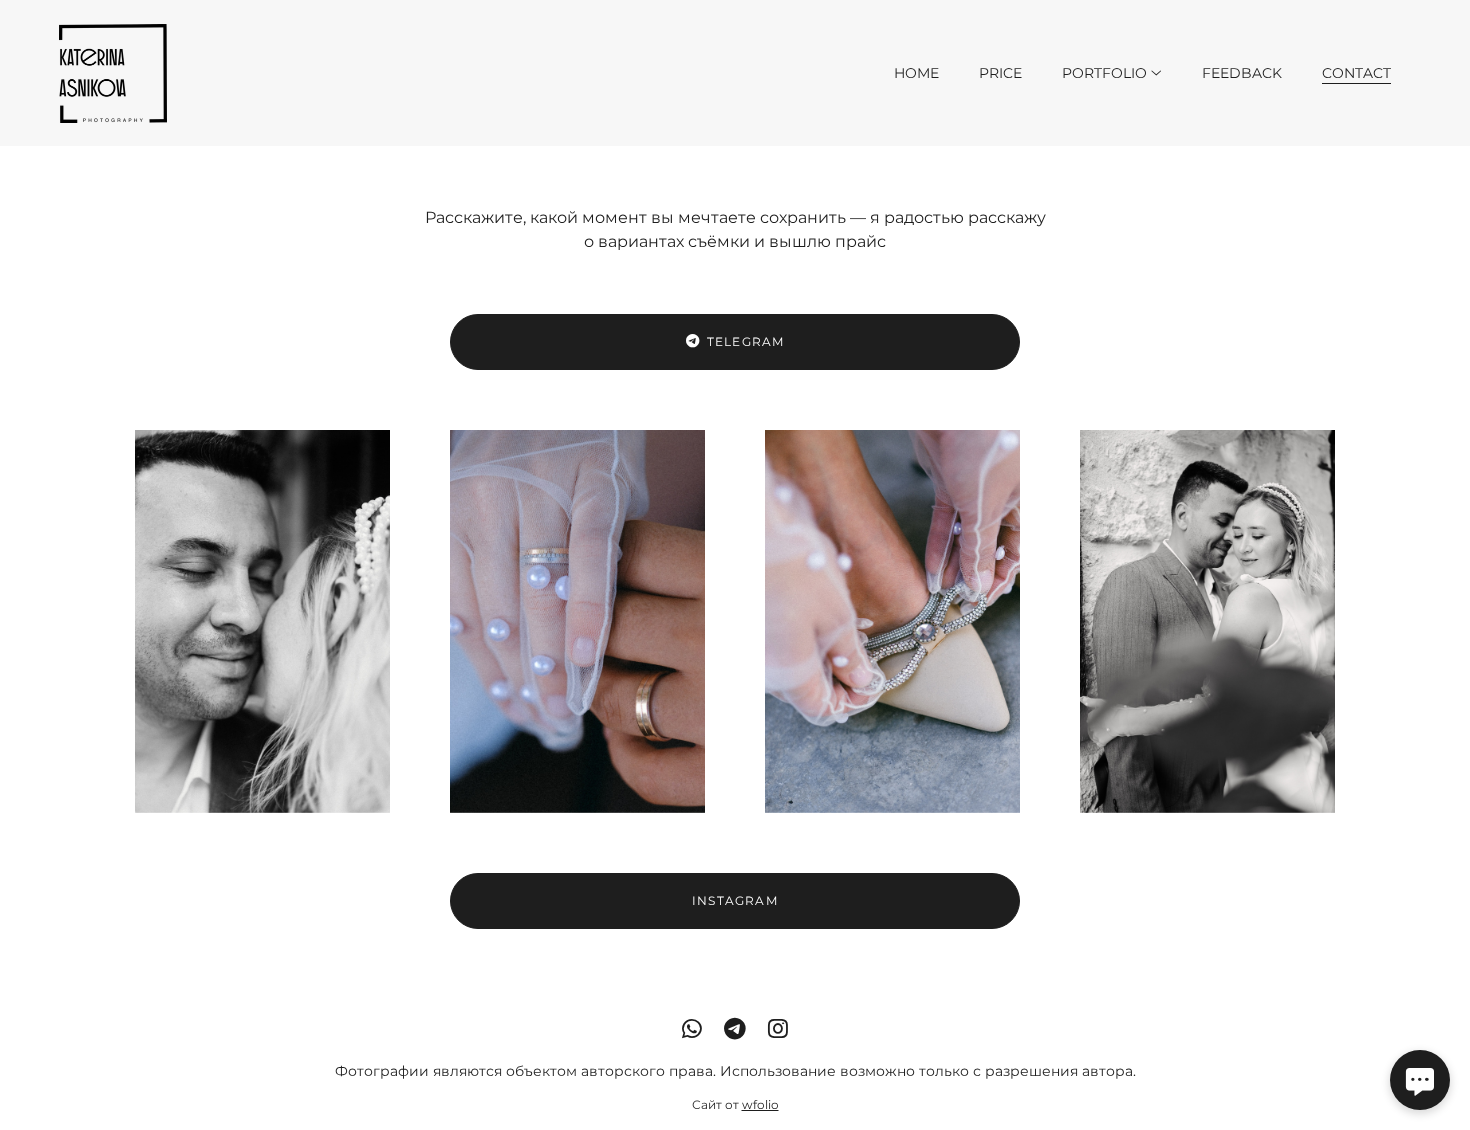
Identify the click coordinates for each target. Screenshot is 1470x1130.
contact (1356, 73)
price (1000, 73)
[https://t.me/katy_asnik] (735, 1029)
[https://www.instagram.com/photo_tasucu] (778, 1029)
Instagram (735, 900)
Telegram (746, 341)
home (916, 73)
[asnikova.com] (113, 73)
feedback (1242, 73)
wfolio (760, 1104)
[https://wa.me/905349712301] (692, 1029)
